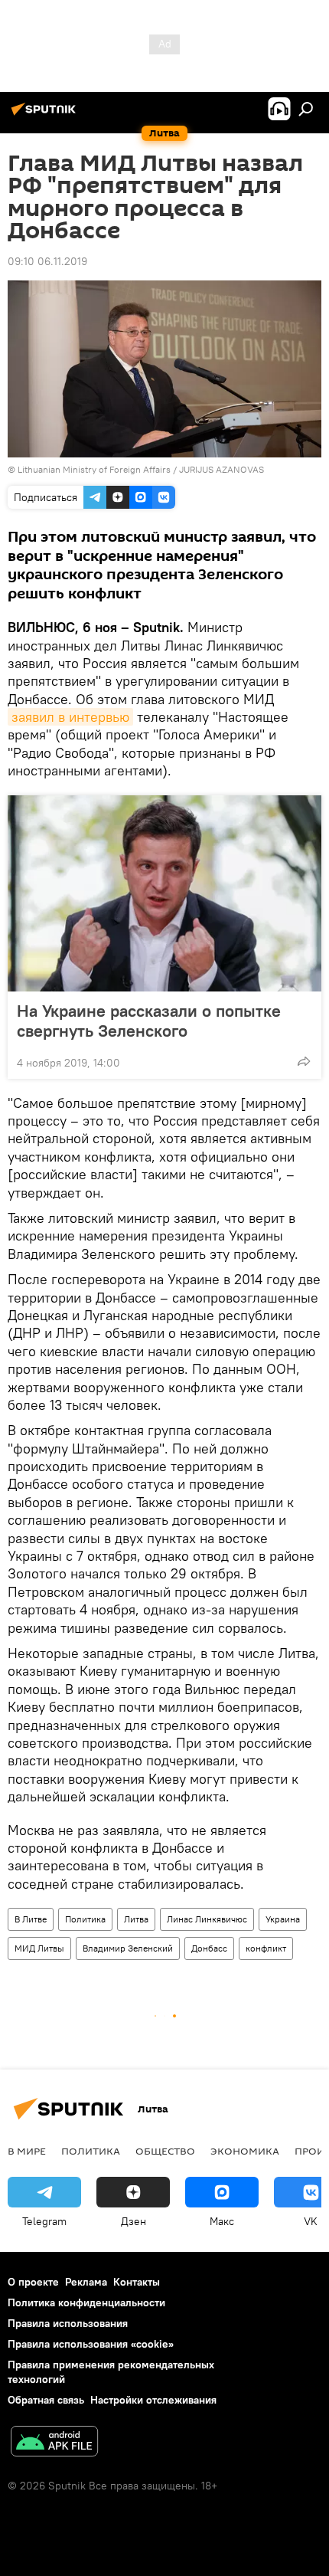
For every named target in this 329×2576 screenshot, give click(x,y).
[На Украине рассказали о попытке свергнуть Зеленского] (164, 893)
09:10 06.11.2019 (47, 261)
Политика (85, 1919)
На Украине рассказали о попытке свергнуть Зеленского (149, 1021)
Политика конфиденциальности (86, 2302)
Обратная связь (46, 2400)
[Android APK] (54, 2443)
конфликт (266, 1948)
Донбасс (209, 1948)
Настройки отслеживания (153, 2400)
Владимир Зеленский (128, 1948)
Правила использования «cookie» (91, 2344)
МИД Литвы (39, 1948)
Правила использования (68, 2323)
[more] (304, 1061)
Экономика (245, 2151)
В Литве (31, 1919)
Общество (165, 2151)
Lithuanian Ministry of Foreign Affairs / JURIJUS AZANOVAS (141, 469)
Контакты (137, 2282)
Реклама (86, 2282)
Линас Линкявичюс (207, 1919)
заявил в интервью (70, 717)
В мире (27, 2151)
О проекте (33, 2282)
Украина (283, 1919)
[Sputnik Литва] (46, 115)
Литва (136, 1919)
